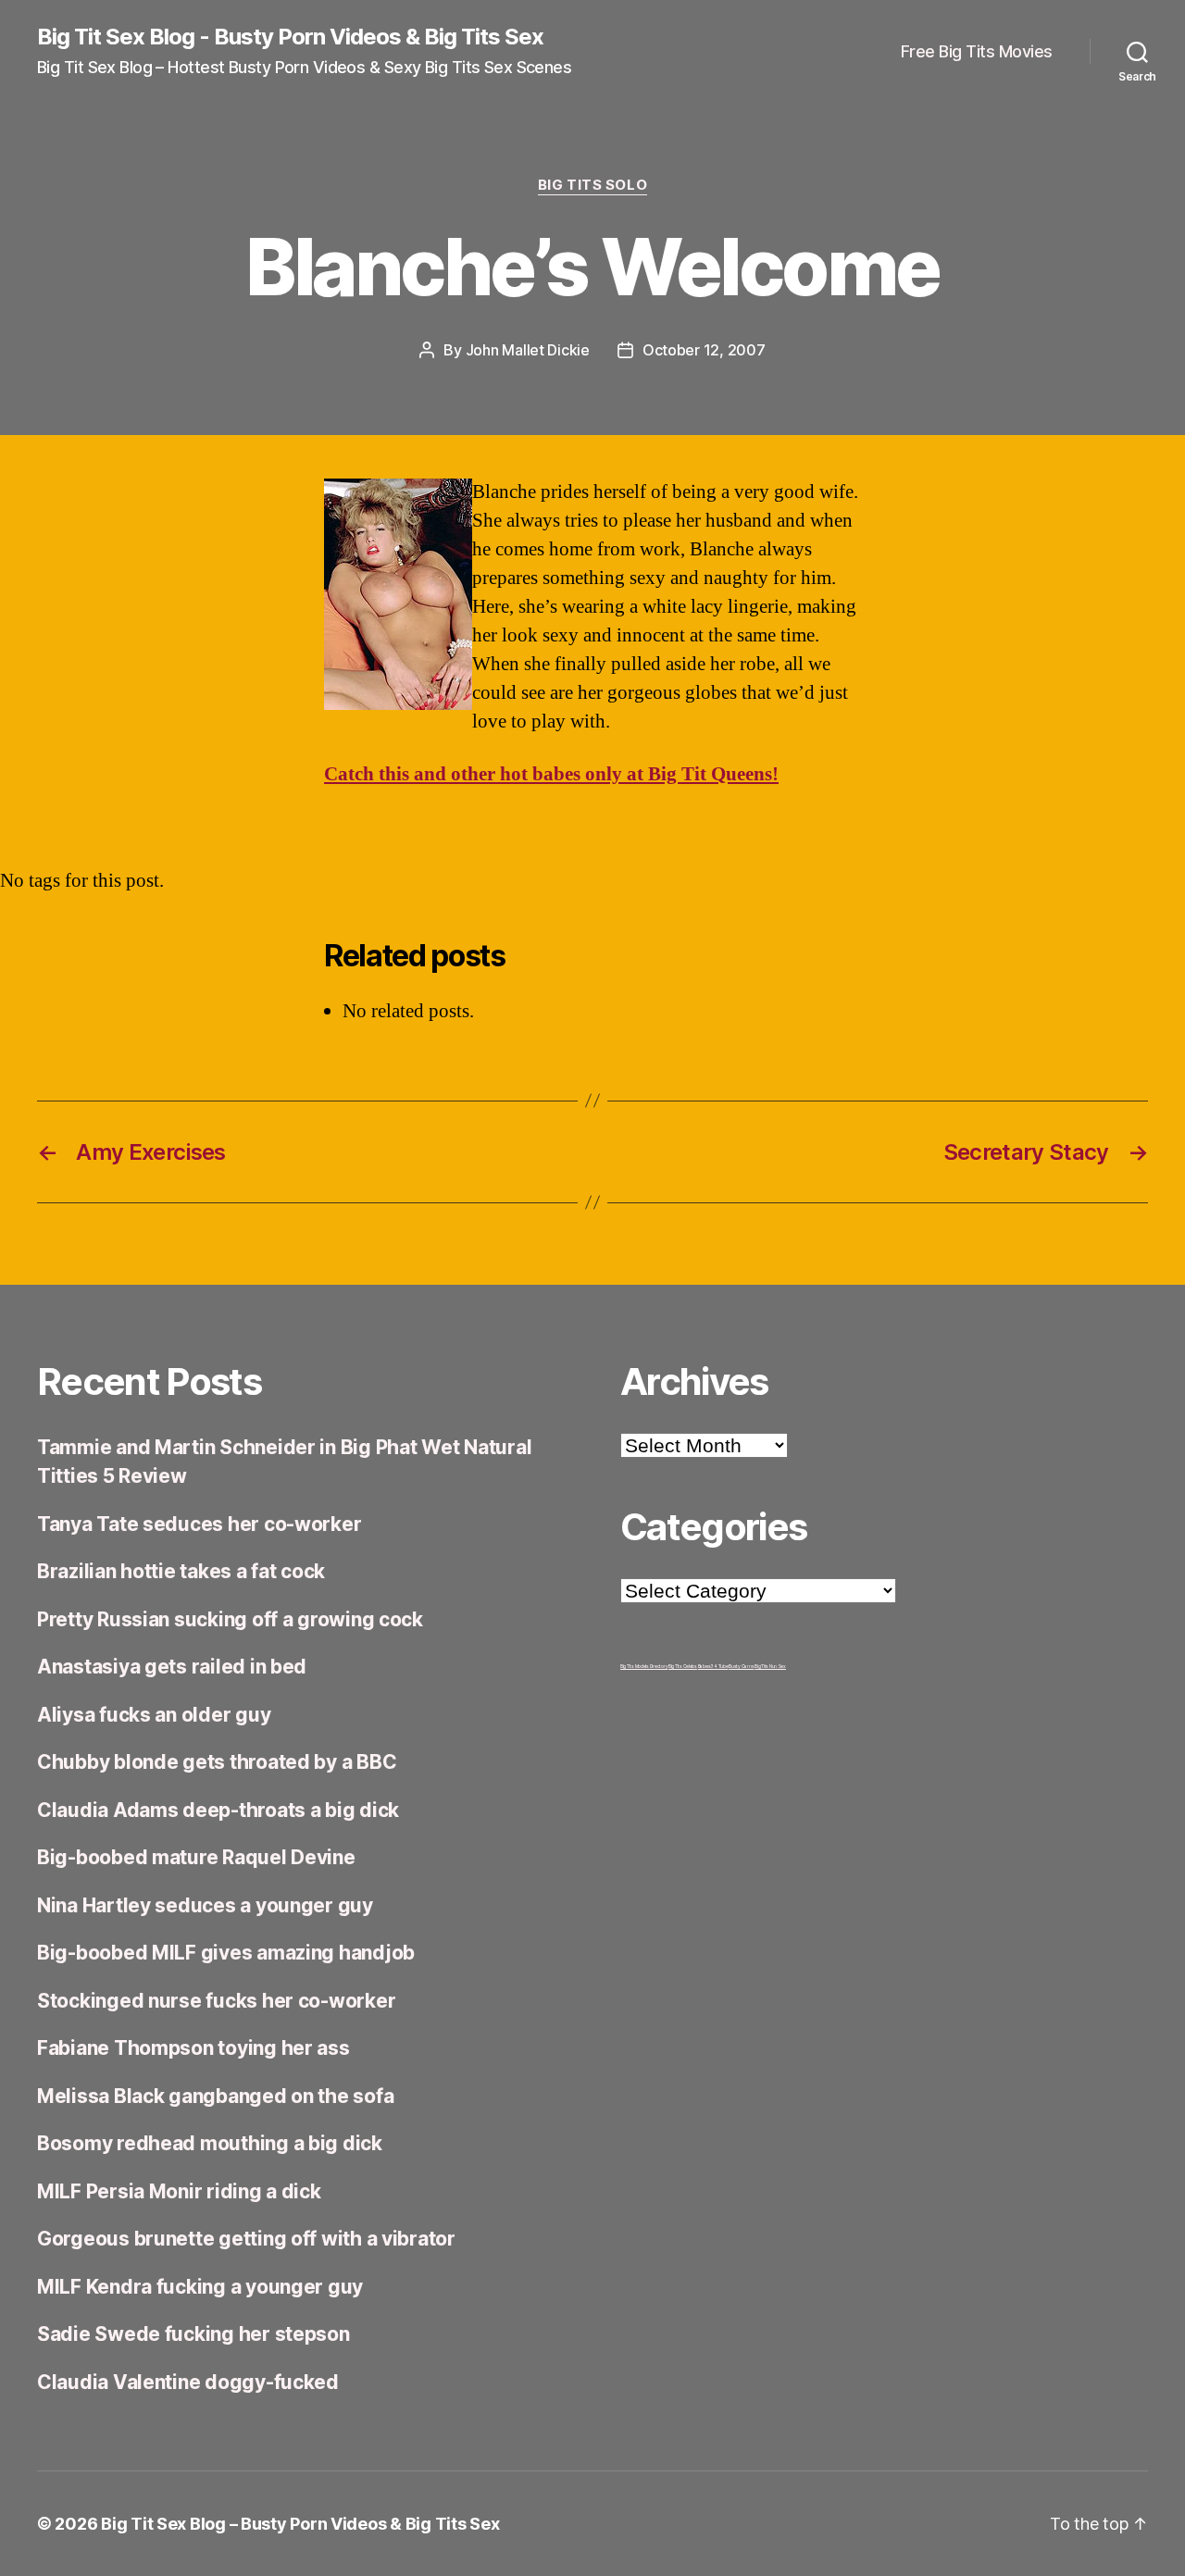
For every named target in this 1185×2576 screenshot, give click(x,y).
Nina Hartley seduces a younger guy (205, 1905)
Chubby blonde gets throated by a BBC (217, 1762)
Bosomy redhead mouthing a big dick (210, 2143)
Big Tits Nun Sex (770, 1666)
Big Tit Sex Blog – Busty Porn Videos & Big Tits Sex (300, 2524)
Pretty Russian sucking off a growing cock (230, 1619)
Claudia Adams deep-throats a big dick (218, 1810)
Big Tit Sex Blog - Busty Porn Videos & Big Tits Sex (290, 37)
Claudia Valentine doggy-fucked (188, 2382)
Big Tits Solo (592, 185)
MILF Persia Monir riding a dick (179, 2191)
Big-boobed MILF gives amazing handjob (226, 1953)
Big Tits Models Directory (644, 1666)
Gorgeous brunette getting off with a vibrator (246, 2239)
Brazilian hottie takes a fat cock (181, 1571)
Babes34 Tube (713, 1666)
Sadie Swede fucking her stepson (193, 2334)
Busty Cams (741, 1666)
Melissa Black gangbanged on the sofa (215, 2096)
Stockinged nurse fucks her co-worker (216, 2001)
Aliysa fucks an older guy (154, 1715)
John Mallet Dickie (528, 350)
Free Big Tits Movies (977, 51)
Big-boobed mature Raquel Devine (196, 1857)
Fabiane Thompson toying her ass (193, 2048)
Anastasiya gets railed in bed (172, 1667)
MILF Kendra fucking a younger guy (200, 2287)
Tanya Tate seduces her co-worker (199, 1524)
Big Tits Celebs (683, 1666)
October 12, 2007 (704, 350)
